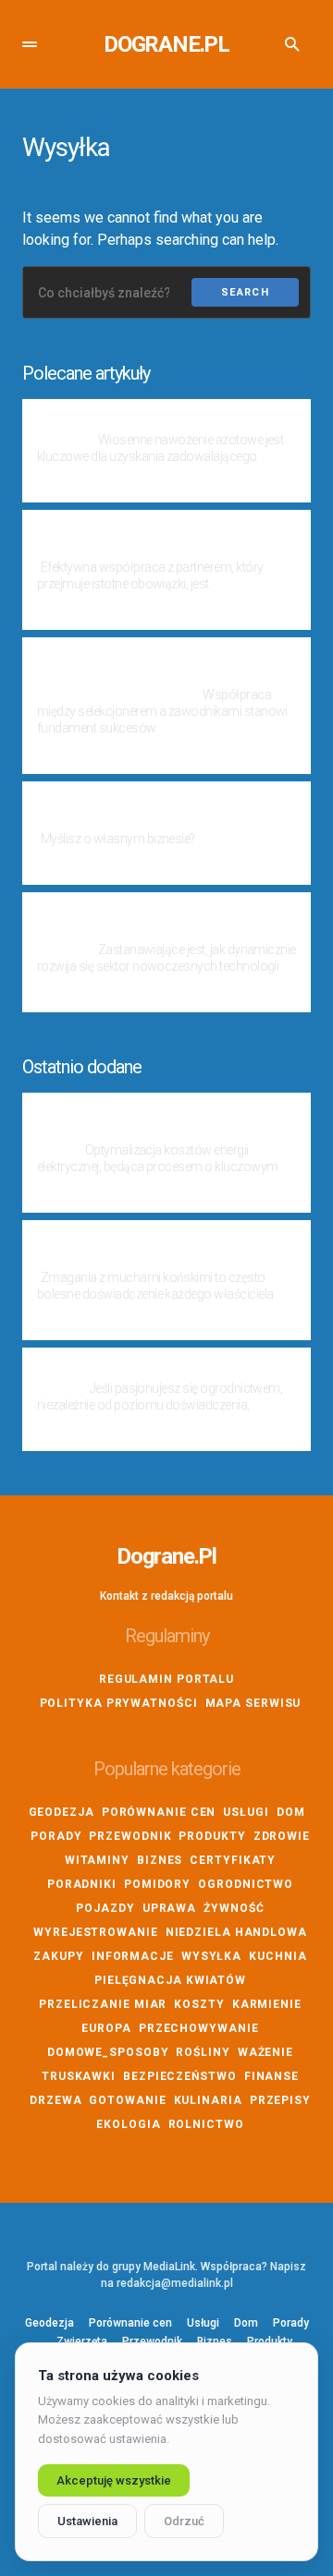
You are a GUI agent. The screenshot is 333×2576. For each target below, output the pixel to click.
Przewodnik (130, 1836)
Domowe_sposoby (108, 2052)
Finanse (271, 2076)
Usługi (246, 1812)
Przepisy (280, 2100)
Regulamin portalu (166, 1679)
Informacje (133, 1956)
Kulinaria (208, 2100)
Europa (106, 2028)
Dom (291, 1812)
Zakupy (58, 1956)
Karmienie (267, 2004)
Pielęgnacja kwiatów (170, 1980)
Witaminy (97, 1860)
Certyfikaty (233, 1860)
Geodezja (62, 1812)
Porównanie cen (159, 1812)
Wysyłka (211, 1956)
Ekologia (128, 2124)
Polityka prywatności (119, 1703)
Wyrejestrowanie (96, 1932)
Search (245, 292)
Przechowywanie (199, 2028)
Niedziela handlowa (236, 1932)
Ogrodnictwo (246, 1884)
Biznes (160, 1860)
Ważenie (265, 2052)
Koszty (199, 2004)
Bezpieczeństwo (180, 2076)
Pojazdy (105, 1908)
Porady (56, 1836)
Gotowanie (127, 2100)
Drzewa (55, 2100)
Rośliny (203, 2052)
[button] (30, 44)
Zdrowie (282, 1836)
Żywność (234, 1908)
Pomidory (157, 1884)
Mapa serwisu (253, 1703)
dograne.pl (166, 44)
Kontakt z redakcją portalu (166, 1596)
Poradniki (82, 1884)
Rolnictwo (206, 2124)
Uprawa (169, 1908)
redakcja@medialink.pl (175, 2283)
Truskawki (79, 2076)
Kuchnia (277, 1956)
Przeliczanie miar (103, 2004)
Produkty (212, 1836)
